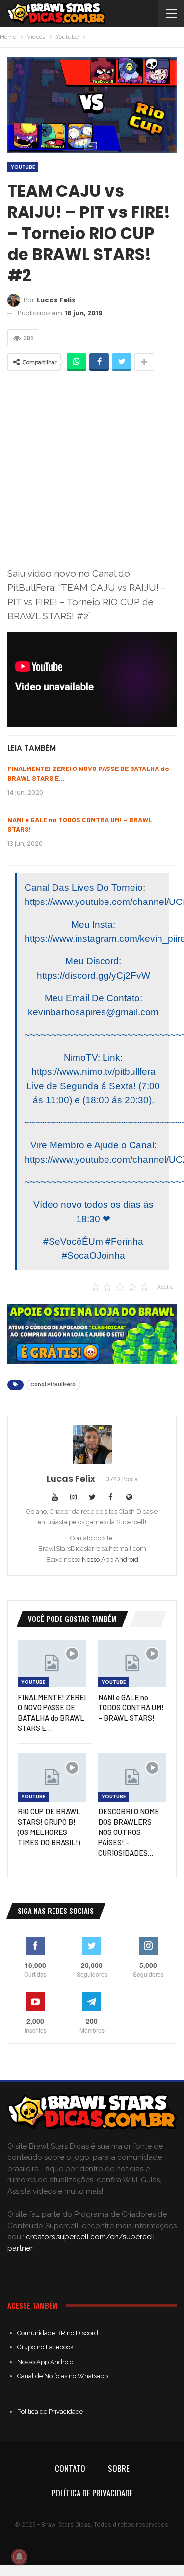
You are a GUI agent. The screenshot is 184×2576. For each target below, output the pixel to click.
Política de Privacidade (50, 2411)
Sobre (119, 2468)
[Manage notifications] (19, 2557)
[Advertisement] (92, 468)
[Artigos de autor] (92, 1445)
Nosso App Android (110, 1559)
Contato (70, 2468)
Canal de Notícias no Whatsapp (63, 2376)
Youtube (23, 167)
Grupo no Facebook (45, 2347)
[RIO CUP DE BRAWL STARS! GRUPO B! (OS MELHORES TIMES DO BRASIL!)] (52, 1778)
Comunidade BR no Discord (58, 2333)
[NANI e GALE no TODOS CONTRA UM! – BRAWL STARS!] (132, 1664)
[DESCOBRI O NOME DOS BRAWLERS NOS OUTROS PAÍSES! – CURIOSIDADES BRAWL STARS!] (132, 1778)
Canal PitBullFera (53, 1385)
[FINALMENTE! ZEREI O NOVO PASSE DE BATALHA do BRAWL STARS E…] (52, 1664)
